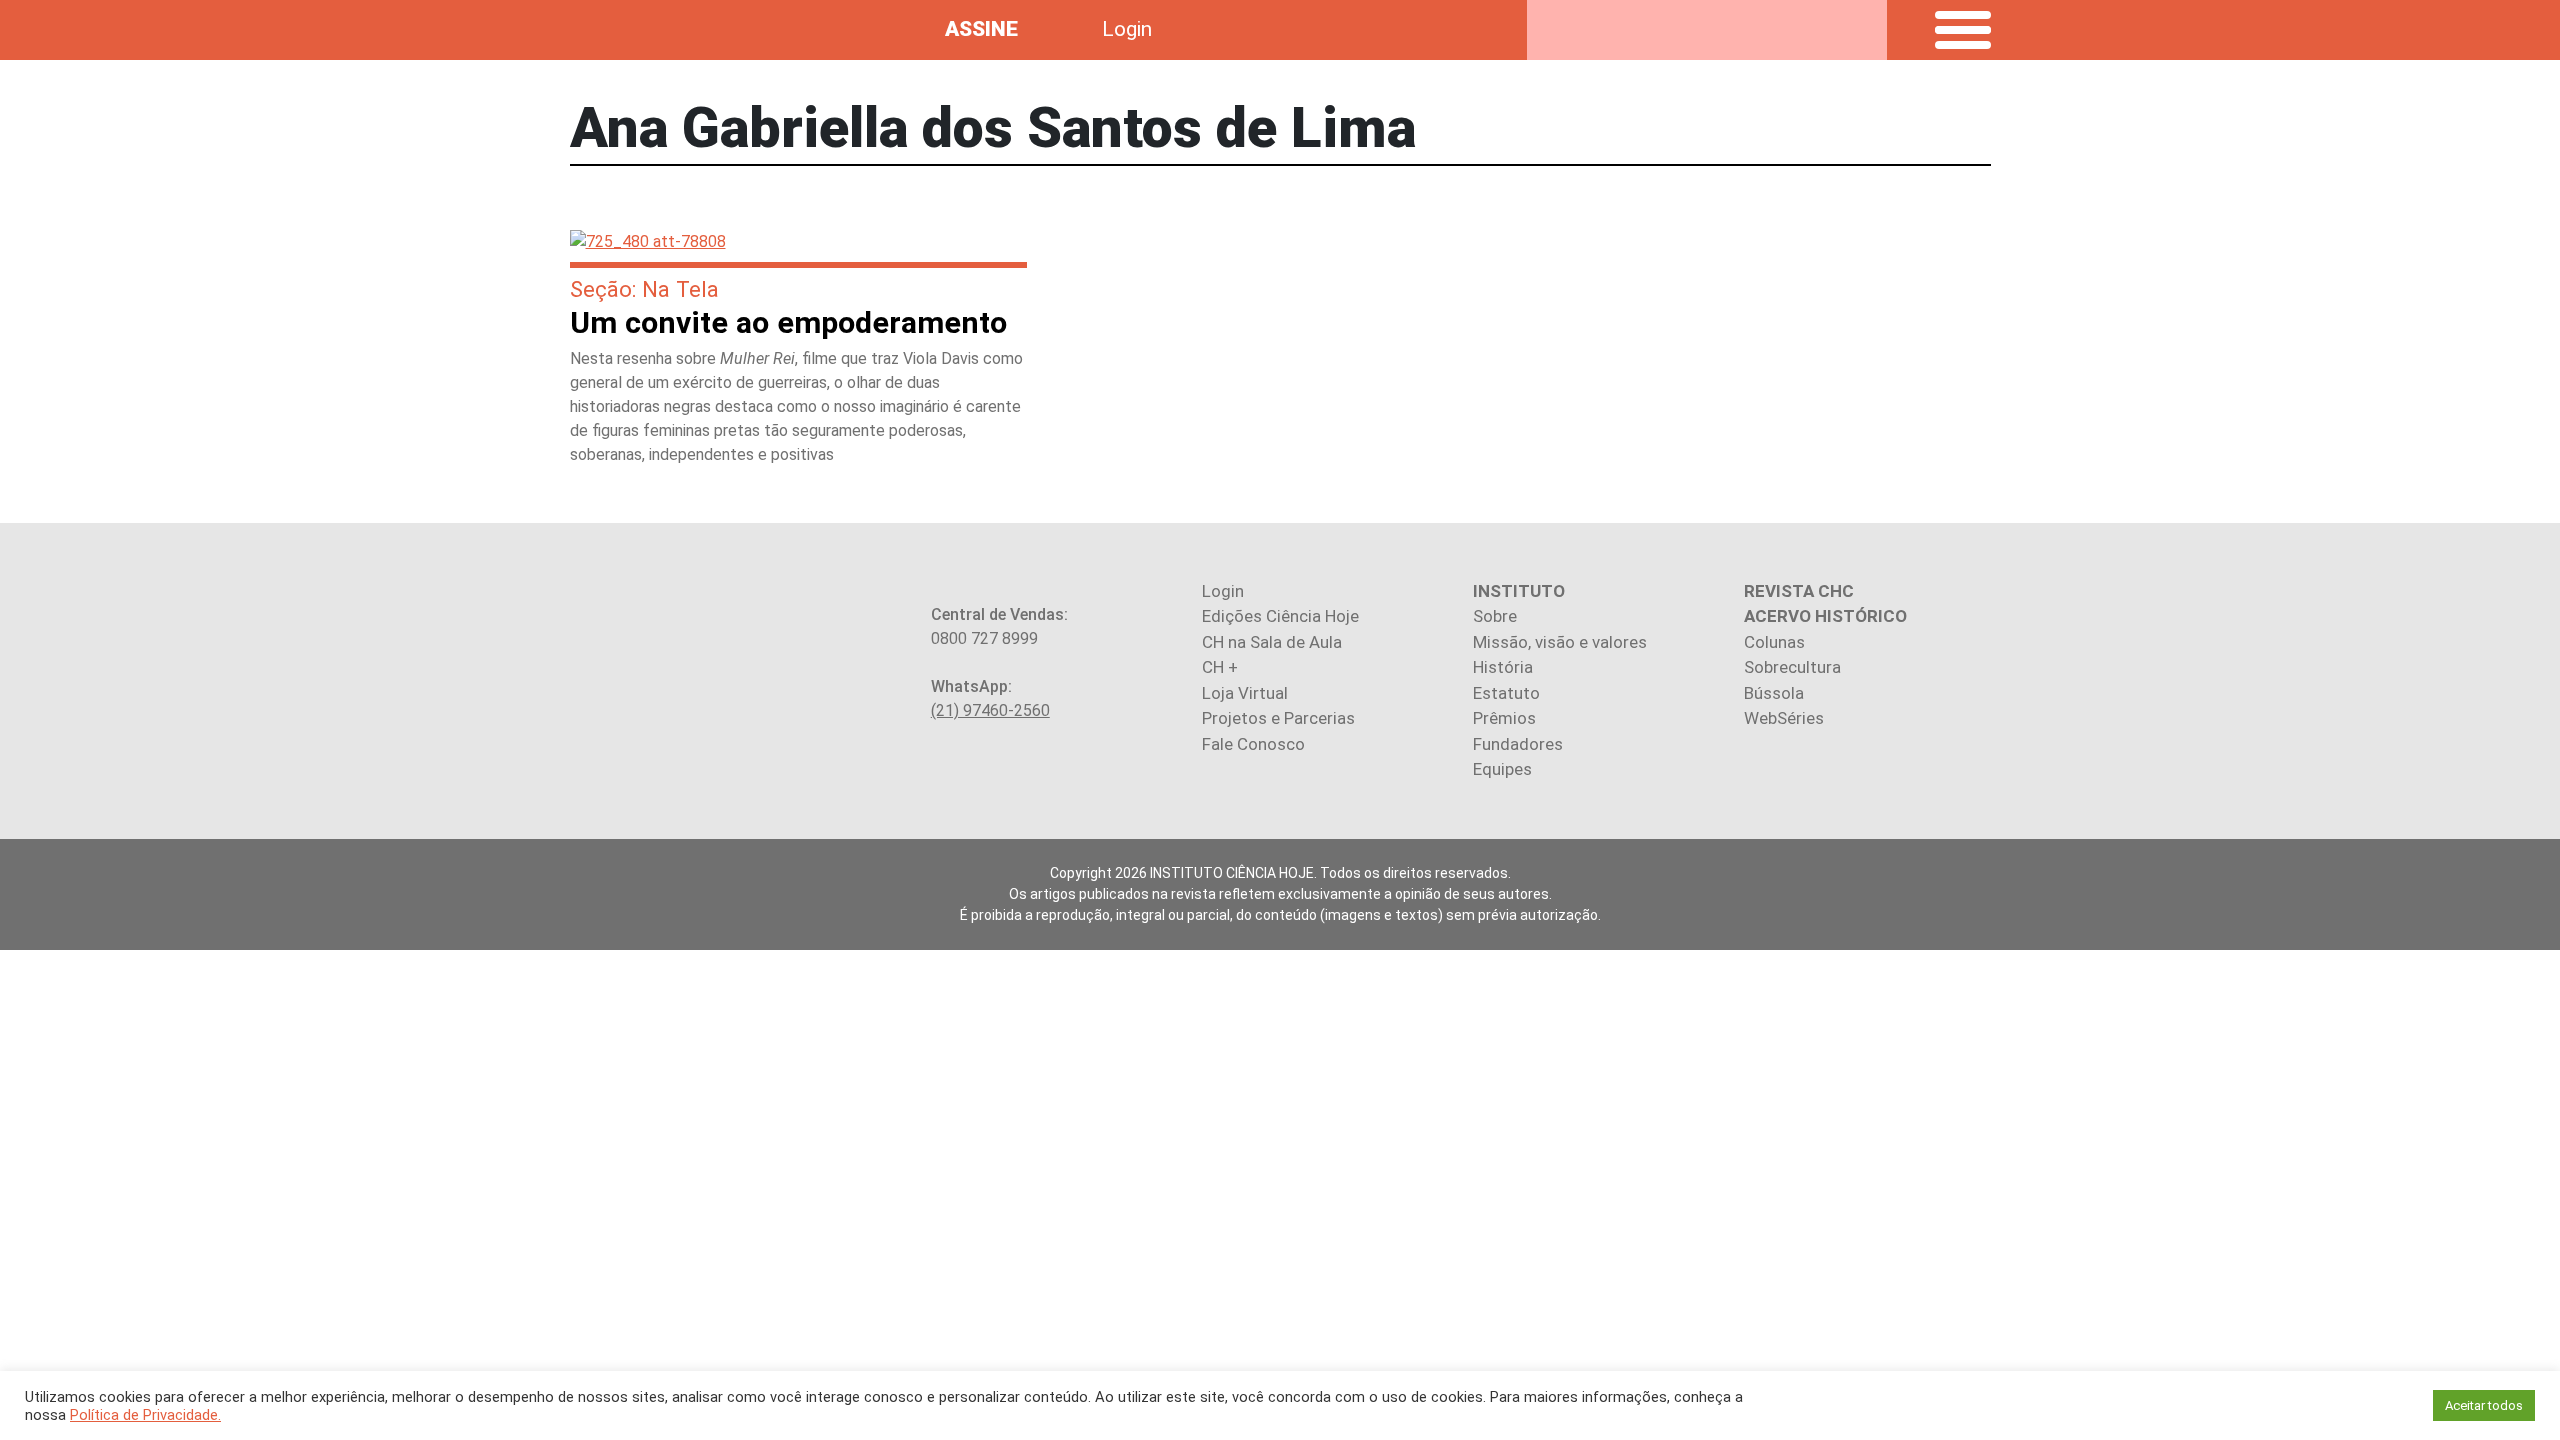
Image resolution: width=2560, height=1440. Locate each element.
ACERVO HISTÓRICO (1825, 616)
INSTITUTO (1519, 591)
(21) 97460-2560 (990, 710)
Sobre (1495, 616)
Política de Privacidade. (145, 1415)
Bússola (1774, 693)
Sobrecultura (1792, 667)
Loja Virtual (1245, 693)
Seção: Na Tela (644, 289)
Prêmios (1504, 718)
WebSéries (1784, 718)
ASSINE (981, 29)
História (1503, 667)
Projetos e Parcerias (1278, 718)
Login (1127, 29)
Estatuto (1506, 693)
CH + (1220, 667)
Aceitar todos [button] (2484, 1405)
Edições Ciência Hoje (1280, 616)
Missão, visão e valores (1560, 642)
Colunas (1774, 642)
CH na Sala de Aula (1272, 642)
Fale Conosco (1253, 744)
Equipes (1502, 769)
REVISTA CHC (1799, 591)
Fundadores (1518, 744)
